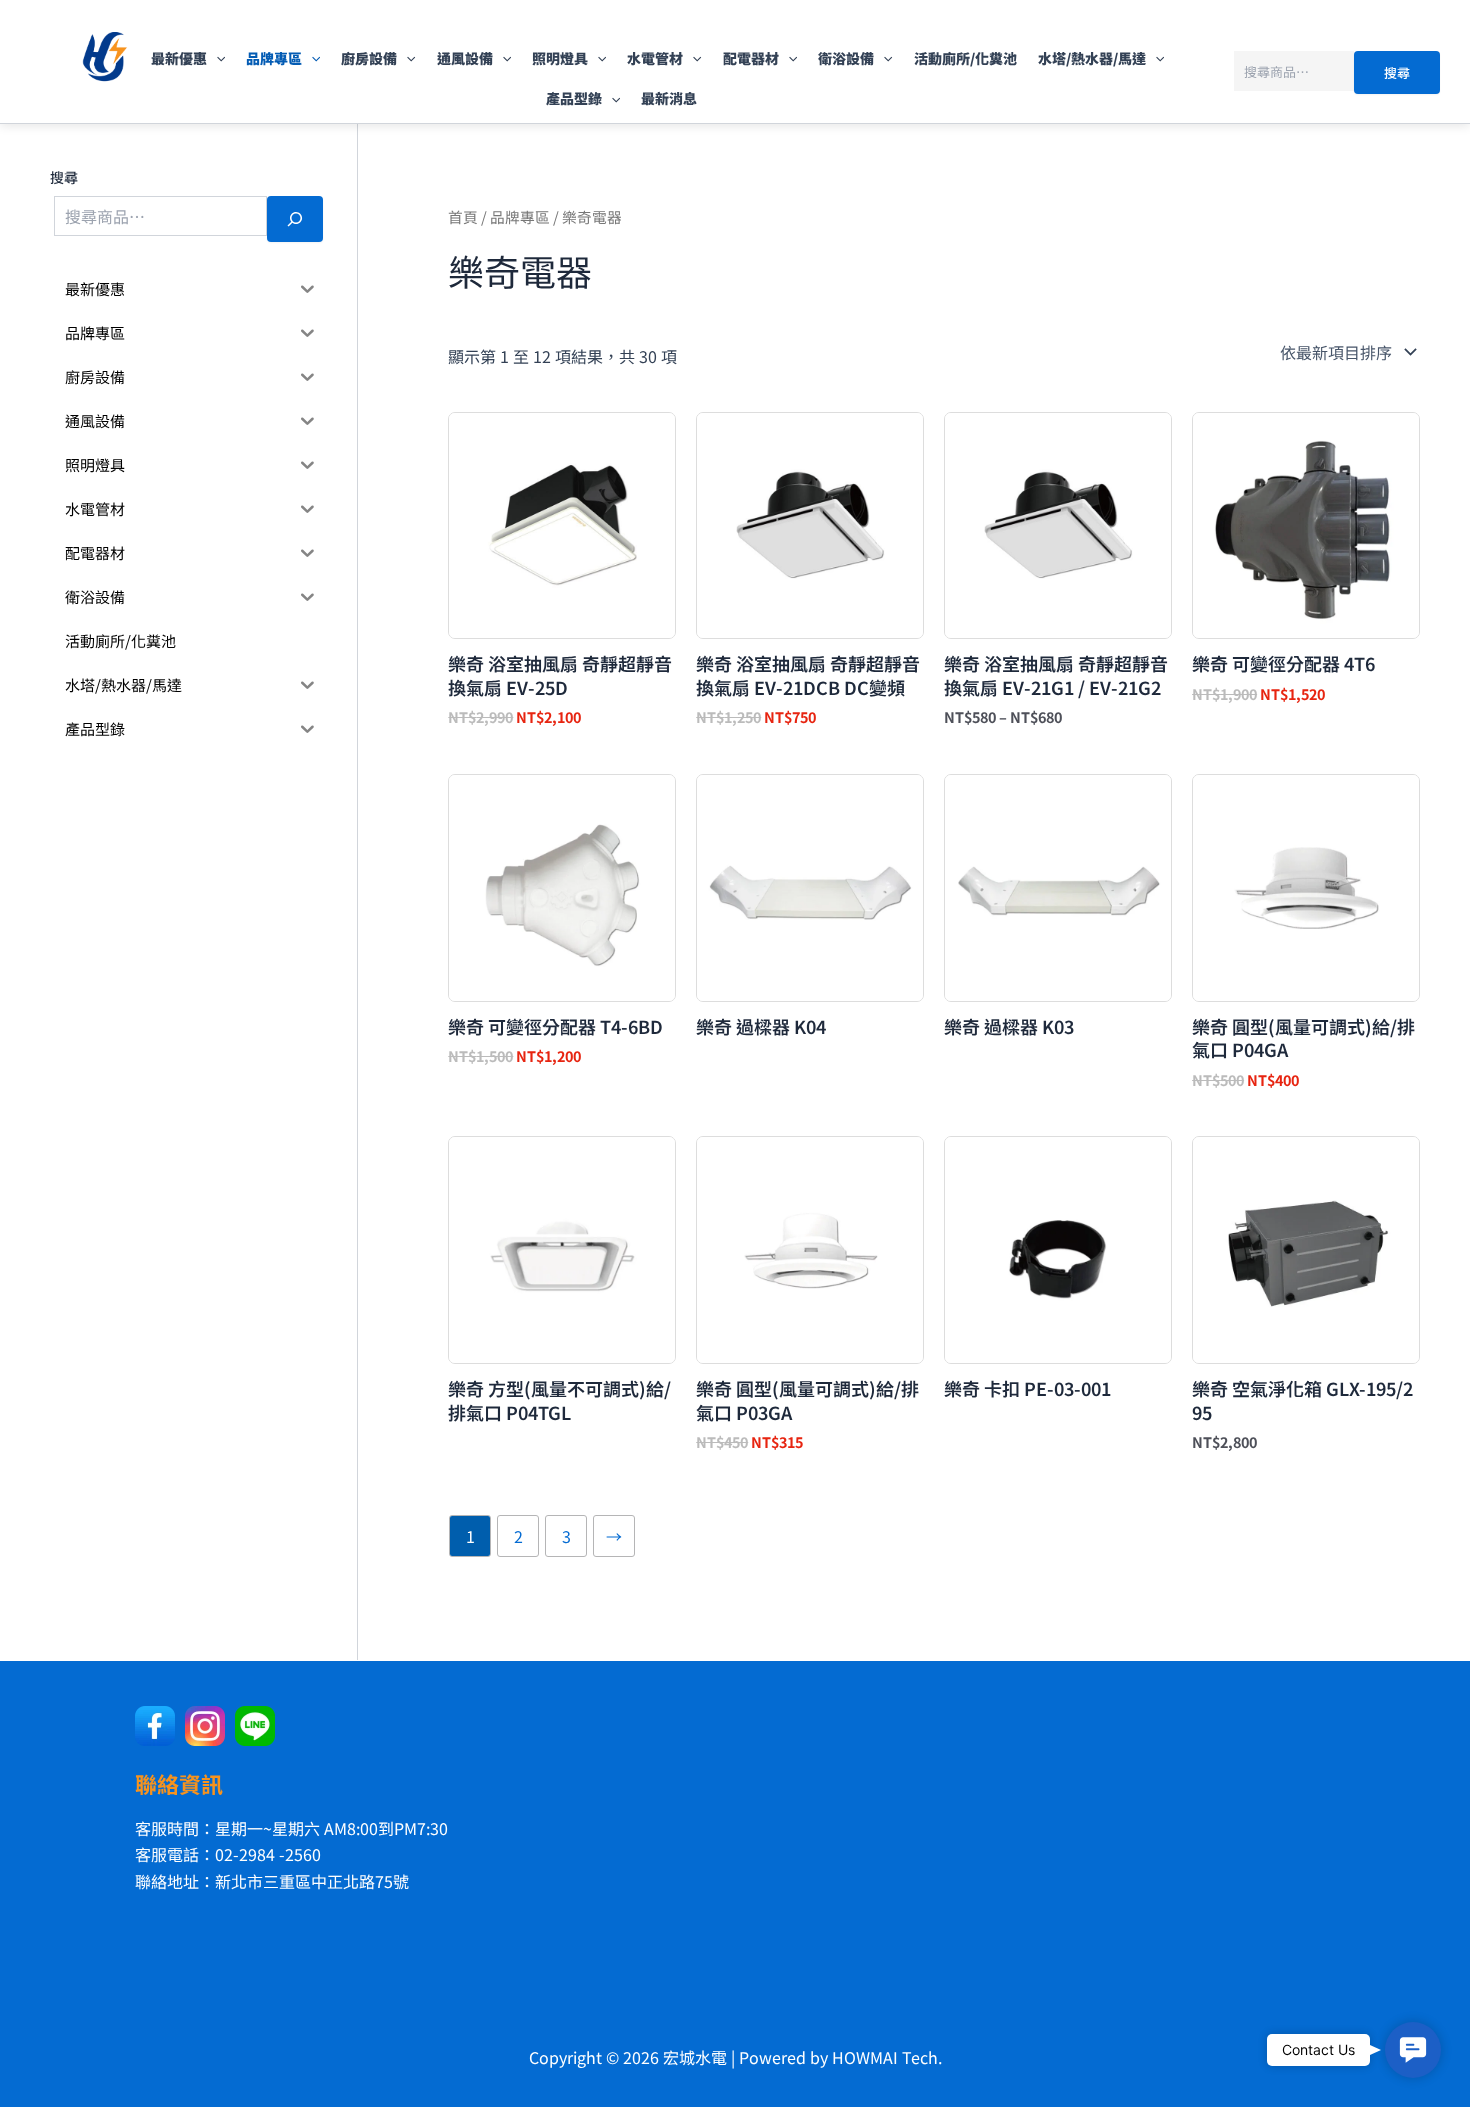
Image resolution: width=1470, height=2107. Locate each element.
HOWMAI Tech (885, 2057)
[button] (216, 58)
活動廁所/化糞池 (965, 58)
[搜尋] (295, 219)
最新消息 (669, 98)
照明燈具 (560, 58)
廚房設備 (369, 58)
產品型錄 (574, 98)
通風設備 (465, 58)
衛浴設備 (846, 58)
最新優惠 (179, 58)
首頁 (463, 216)
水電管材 (655, 58)
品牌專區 (274, 58)
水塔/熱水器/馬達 (1092, 58)
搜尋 (1397, 72)
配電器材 (751, 58)
